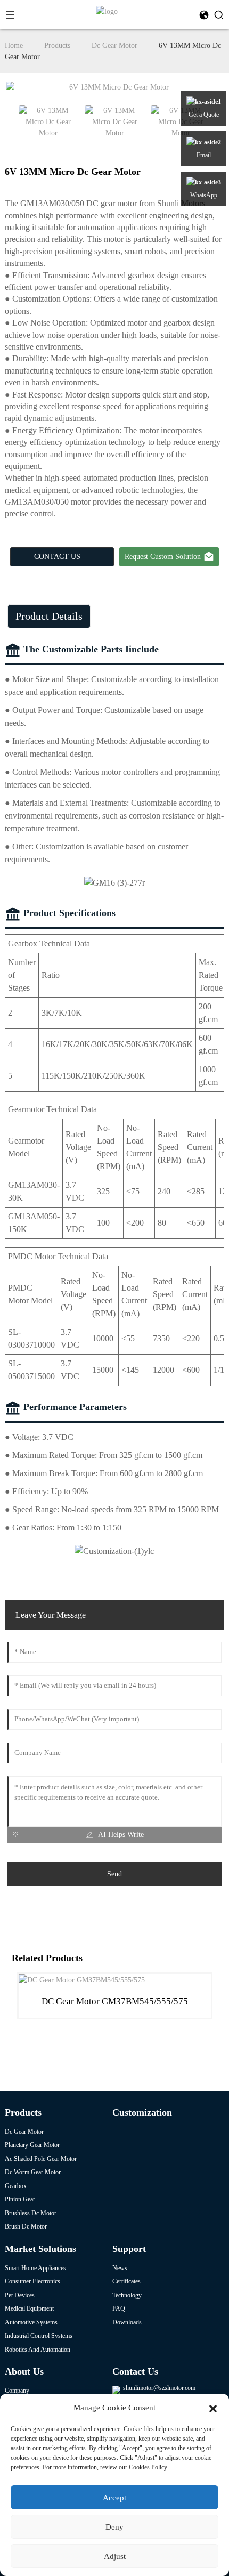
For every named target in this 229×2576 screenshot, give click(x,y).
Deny (114, 2527)
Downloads (127, 2322)
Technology (127, 2295)
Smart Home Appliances (35, 2268)
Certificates (126, 2281)
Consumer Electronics (32, 2281)
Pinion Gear (20, 2199)
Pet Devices (20, 2295)
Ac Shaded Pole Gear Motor (41, 2159)
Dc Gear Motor (114, 46)
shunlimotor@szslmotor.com (159, 2388)
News (120, 2268)
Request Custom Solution (163, 557)
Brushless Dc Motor (31, 2213)
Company (17, 2391)
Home (14, 46)
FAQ (119, 2308)
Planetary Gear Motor (32, 2145)
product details (49, 616)
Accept (114, 2498)
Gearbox (16, 2186)
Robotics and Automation (38, 2350)
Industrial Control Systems (39, 2336)
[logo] (107, 11)
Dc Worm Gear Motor (33, 2172)
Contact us (57, 557)
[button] (213, 2408)
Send (114, 1874)
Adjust (115, 2556)
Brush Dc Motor (26, 2226)
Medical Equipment (29, 2308)
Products (57, 46)
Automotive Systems (31, 2322)
